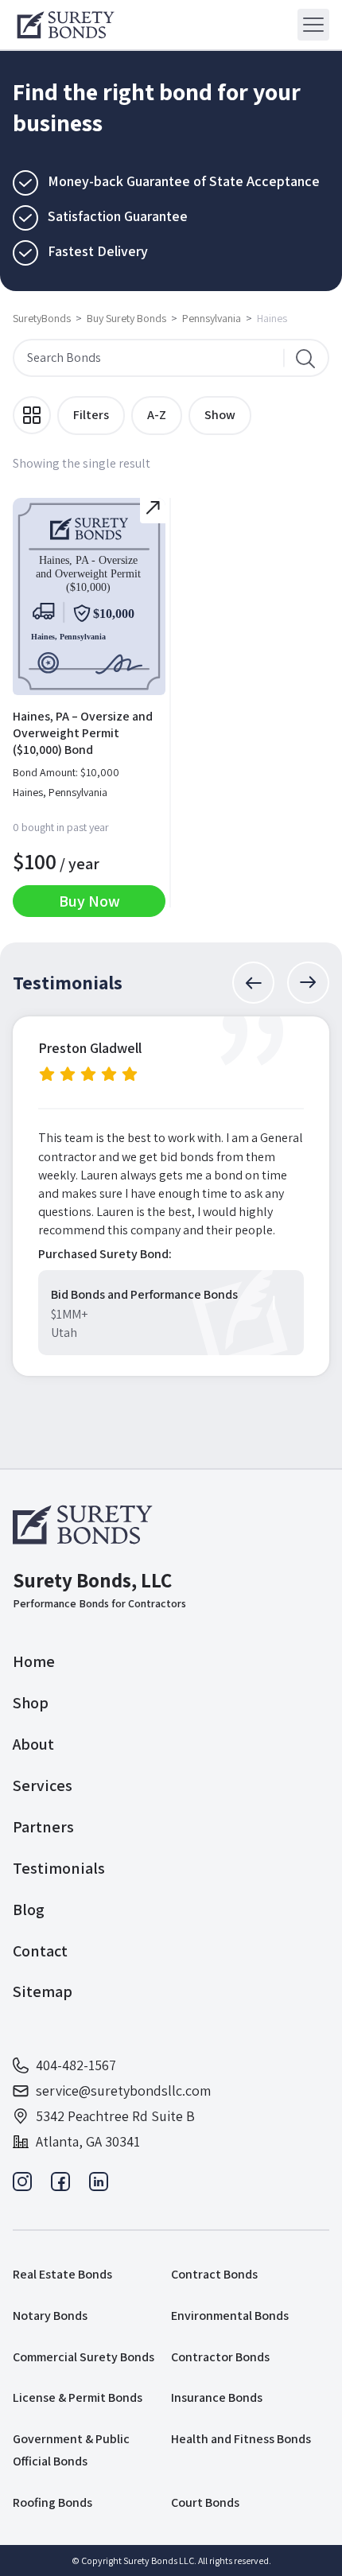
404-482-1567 (76, 2065)
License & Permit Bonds (78, 2397)
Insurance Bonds (217, 2397)
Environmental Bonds (230, 2316)
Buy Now (89, 901)
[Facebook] (60, 2186)
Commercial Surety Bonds (84, 2357)
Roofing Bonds (52, 2502)
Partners (43, 1827)
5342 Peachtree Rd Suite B (115, 2116)
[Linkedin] (99, 2186)
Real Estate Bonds (62, 2274)
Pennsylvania (212, 318)
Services (43, 1785)
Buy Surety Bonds (126, 318)
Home (34, 1661)
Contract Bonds (214, 2274)
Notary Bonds (50, 2316)
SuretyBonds (42, 318)
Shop (31, 1703)
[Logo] (66, 25)
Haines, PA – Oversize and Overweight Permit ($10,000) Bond (83, 733)
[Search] (305, 358)
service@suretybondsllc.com (123, 2090)
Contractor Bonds (220, 2357)
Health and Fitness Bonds (241, 2439)
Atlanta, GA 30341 (88, 2141)
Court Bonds (205, 2502)
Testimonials (59, 1868)
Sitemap (43, 1991)
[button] (253, 983)
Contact (40, 1951)
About (33, 1744)
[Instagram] (22, 2186)
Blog (29, 1910)
